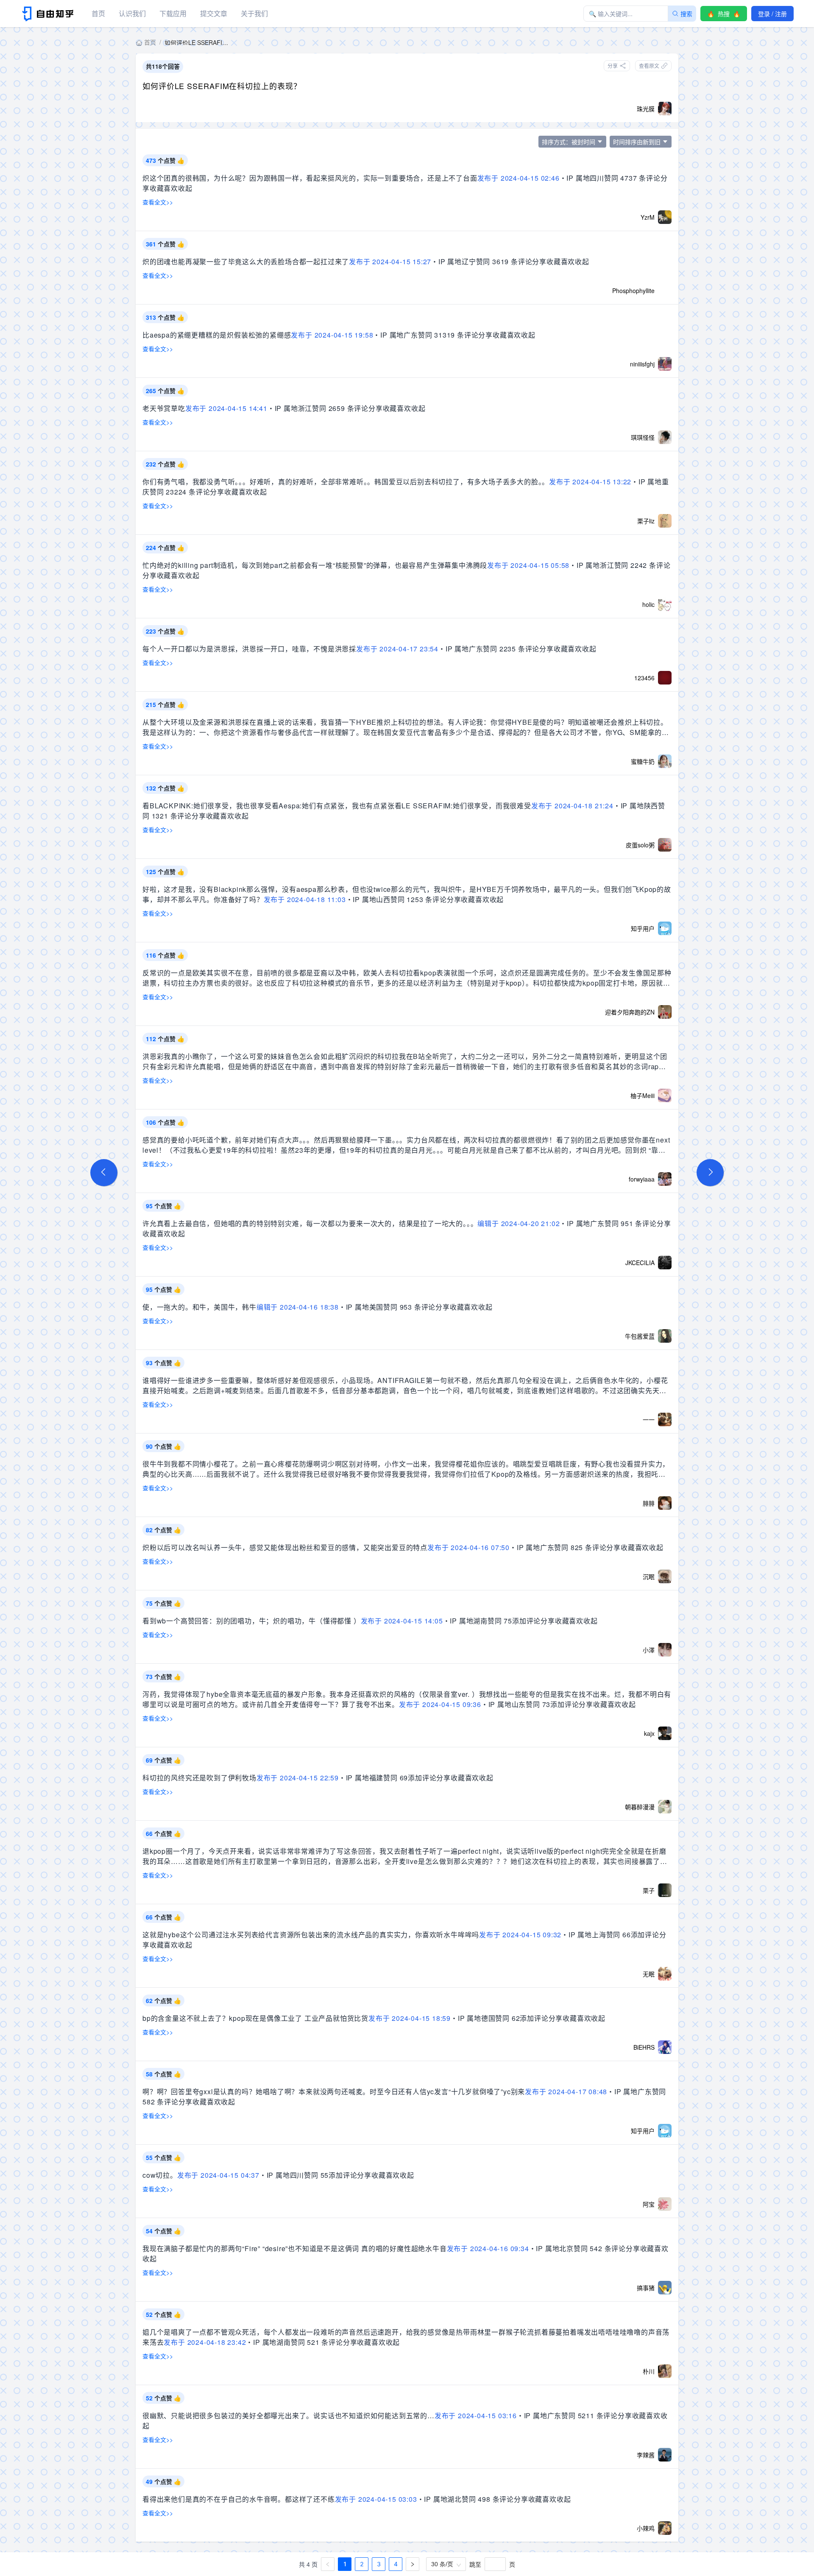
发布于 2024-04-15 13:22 (590, 482)
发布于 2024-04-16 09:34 (488, 2248)
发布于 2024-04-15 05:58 (528, 565)
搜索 (686, 14)
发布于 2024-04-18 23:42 (205, 2342)
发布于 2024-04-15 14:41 (226, 408)
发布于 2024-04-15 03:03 (376, 2499)
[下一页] (413, 2564)
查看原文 (649, 66)
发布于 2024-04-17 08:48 (566, 2091)
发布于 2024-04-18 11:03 (305, 899)
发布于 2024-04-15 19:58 (332, 335)
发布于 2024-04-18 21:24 (572, 806)
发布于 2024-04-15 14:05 (402, 1621)
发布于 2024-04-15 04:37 (218, 2175)
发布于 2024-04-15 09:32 (520, 1935)
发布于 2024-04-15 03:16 (476, 2415)
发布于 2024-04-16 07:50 (468, 1547)
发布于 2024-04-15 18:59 (410, 2018)
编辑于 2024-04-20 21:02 (519, 1223)
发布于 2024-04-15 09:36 (440, 1704)
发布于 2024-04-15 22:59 (298, 1778)
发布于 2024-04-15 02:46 (519, 178)
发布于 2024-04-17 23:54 (397, 649)
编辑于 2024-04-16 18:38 (298, 1307)
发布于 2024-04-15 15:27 (390, 261)
